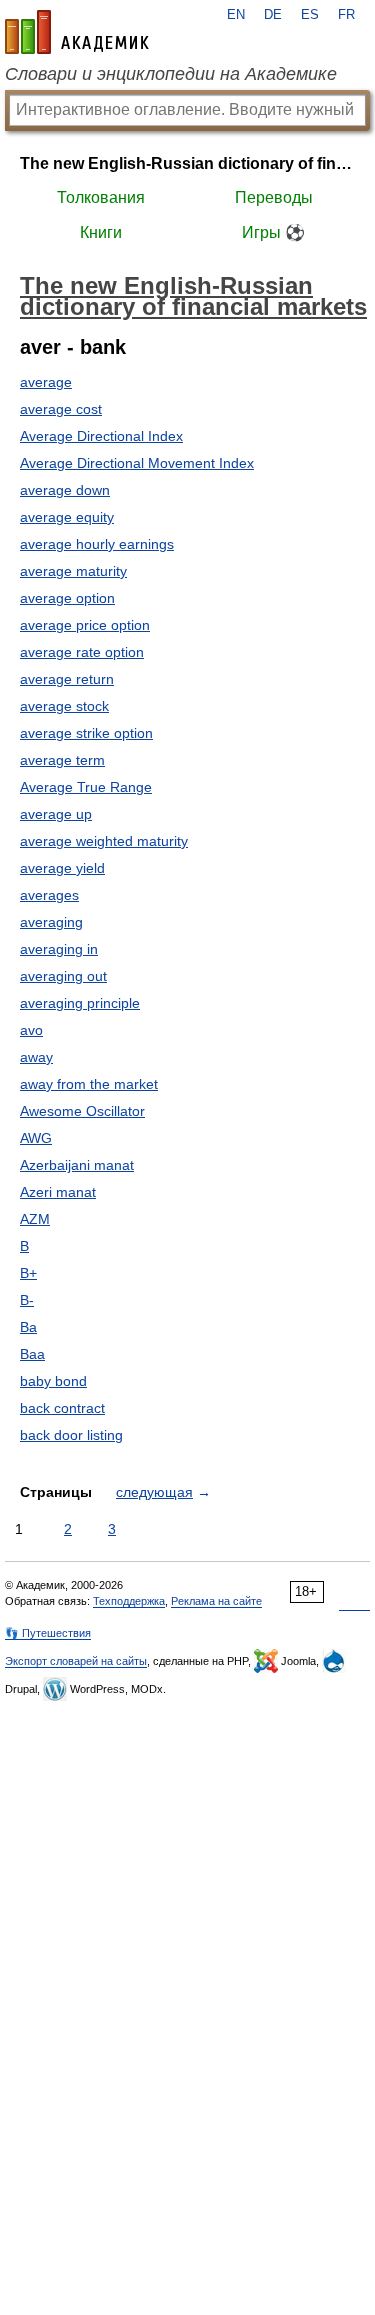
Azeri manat (58, 1192)
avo (31, 1030)
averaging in (59, 949)
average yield (62, 868)
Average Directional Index (101, 436)
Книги (101, 232)
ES (310, 15)
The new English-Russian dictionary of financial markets (187, 163)
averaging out (63, 976)
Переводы (274, 197)
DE (273, 15)
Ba (28, 1327)
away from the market (89, 1084)
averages (49, 895)
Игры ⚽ (273, 232)
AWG (36, 1138)
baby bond (53, 1381)
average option (67, 598)
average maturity (73, 571)
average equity (67, 517)
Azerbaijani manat (77, 1165)
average (46, 382)
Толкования (101, 197)
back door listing (71, 1435)
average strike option (86, 733)
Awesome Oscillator (82, 1111)
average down (65, 490)
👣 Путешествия (48, 1633)
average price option (85, 625)
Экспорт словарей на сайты (76, 1661)
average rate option (82, 652)
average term (62, 760)
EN (236, 15)
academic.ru (77, 32)
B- (27, 1300)
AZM (35, 1219)
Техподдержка (129, 1601)
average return (67, 679)
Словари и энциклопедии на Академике (171, 74)
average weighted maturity (104, 841)
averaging (51, 922)
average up (56, 814)
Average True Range (86, 787)
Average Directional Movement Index (137, 463)
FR (346, 15)
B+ (28, 1273)
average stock (64, 706)
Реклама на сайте (216, 1601)
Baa (32, 1354)
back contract (62, 1408)
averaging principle (80, 1003)
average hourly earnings (97, 544)
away (36, 1057)
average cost (61, 409)
